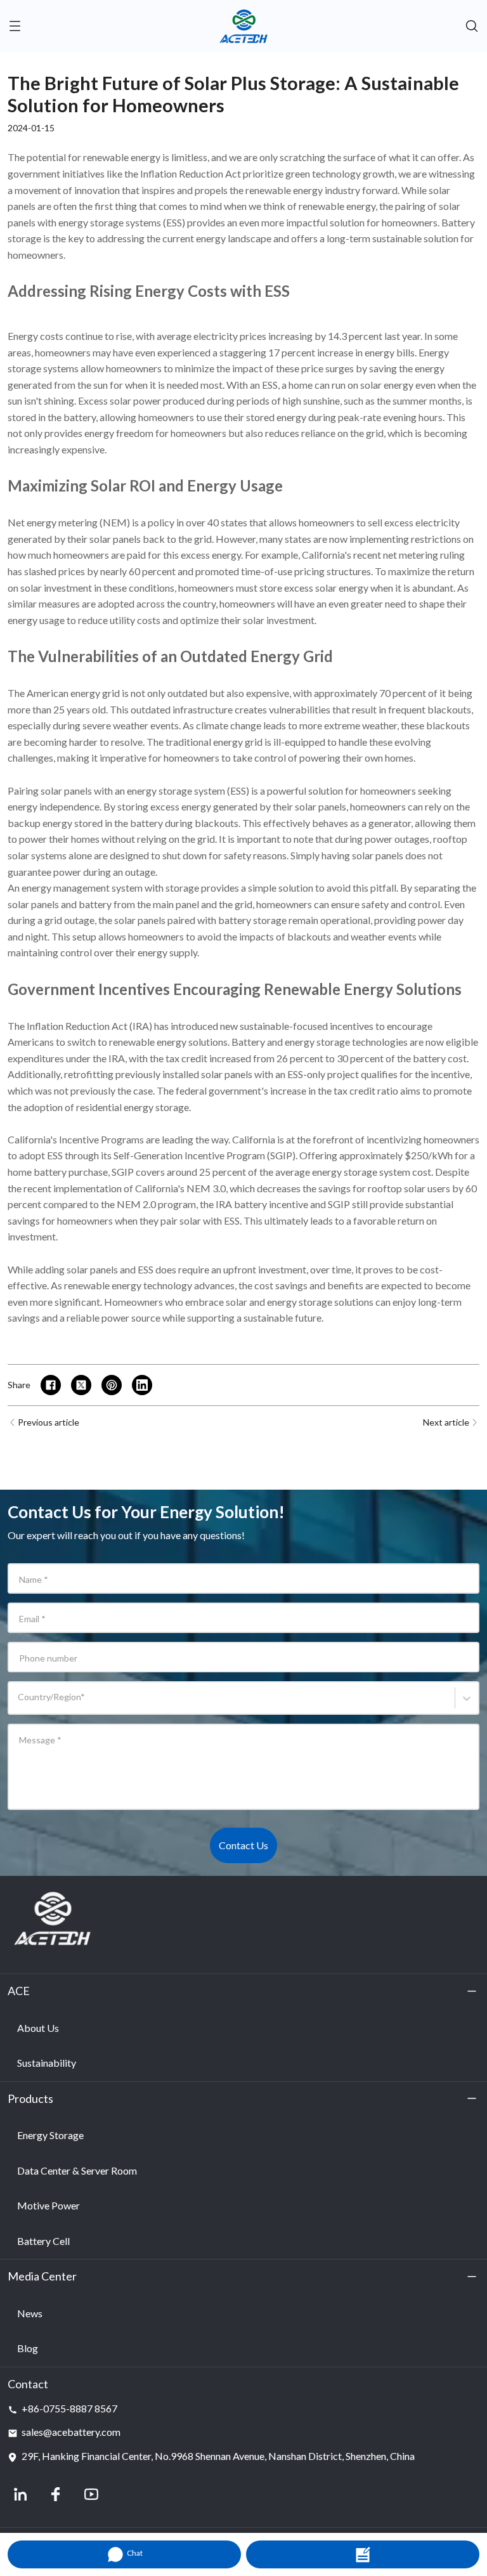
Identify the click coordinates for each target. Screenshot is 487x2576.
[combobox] (20, 1704)
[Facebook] (56, 2494)
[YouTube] (91, 2494)
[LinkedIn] (20, 2494)
